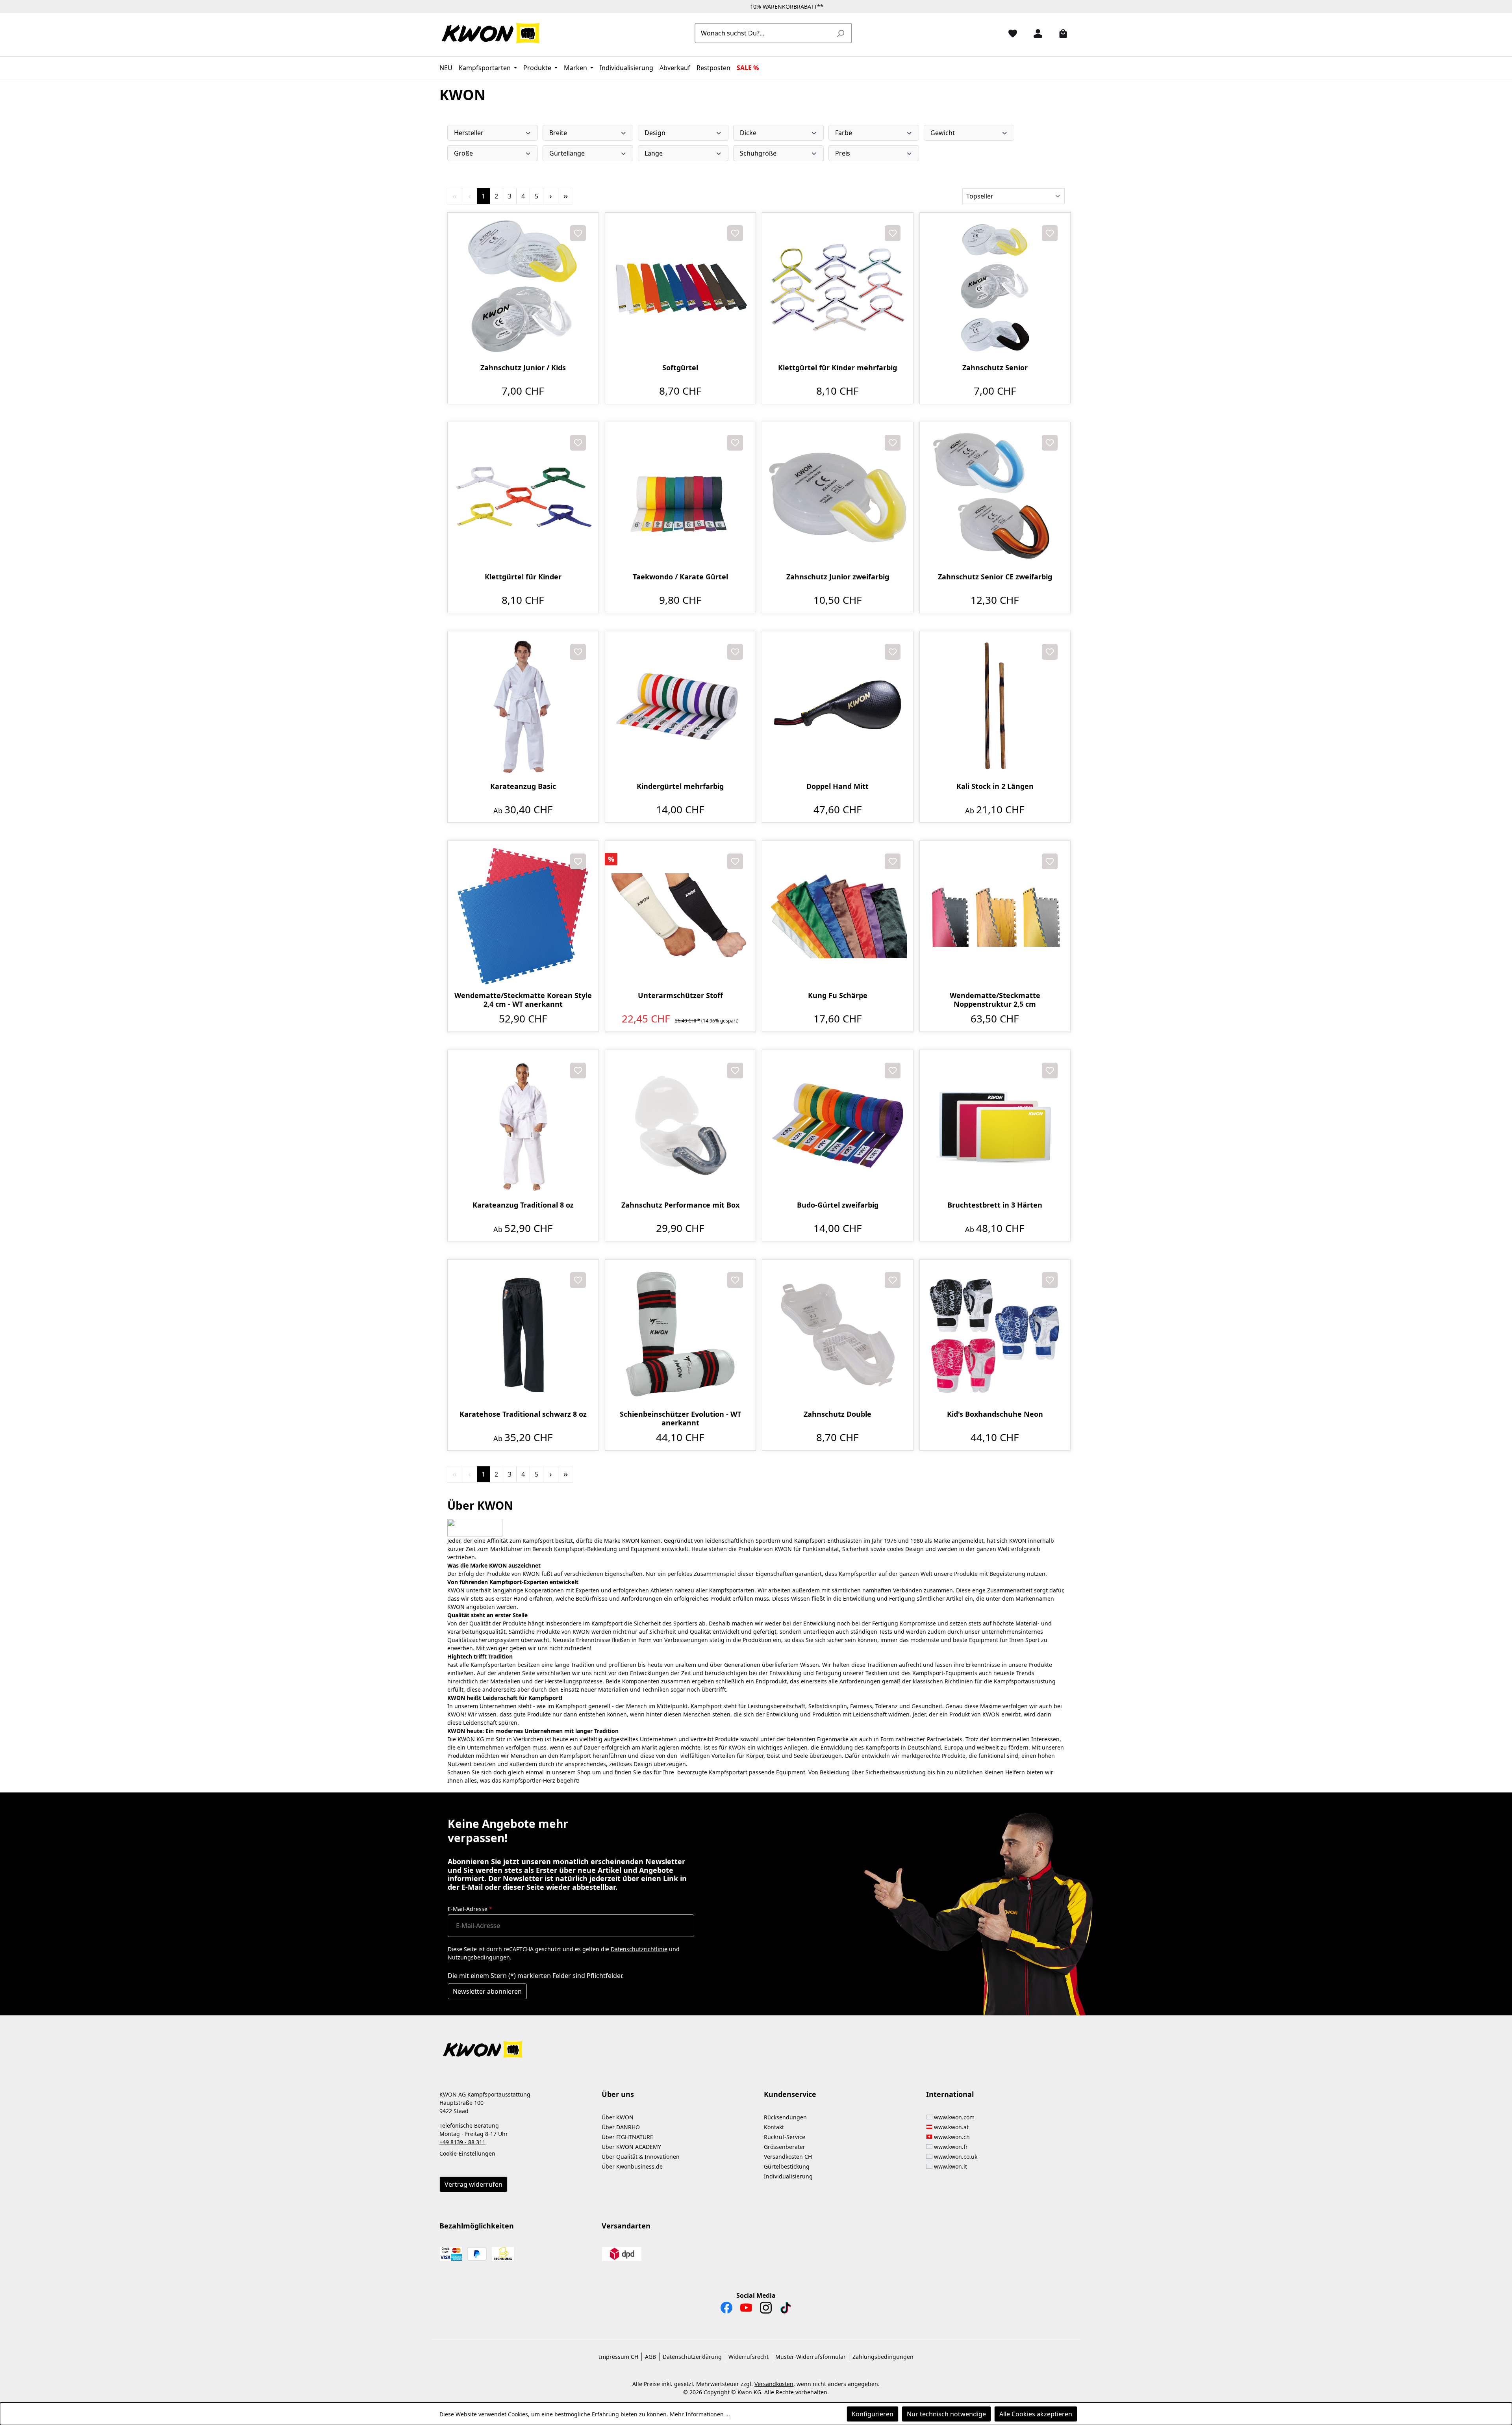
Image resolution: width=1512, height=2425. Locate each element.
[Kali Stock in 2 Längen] (995, 707)
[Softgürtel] (681, 288)
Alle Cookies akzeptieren (1036, 2414)
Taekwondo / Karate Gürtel (680, 577)
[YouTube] (746, 2310)
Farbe (844, 133)
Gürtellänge (567, 153)
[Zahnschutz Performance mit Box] (681, 1125)
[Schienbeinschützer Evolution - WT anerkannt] (681, 1335)
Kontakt (774, 2127)
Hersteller (469, 133)
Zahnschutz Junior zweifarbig (838, 577)
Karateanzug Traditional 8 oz (523, 1205)
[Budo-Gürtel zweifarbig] (838, 1125)
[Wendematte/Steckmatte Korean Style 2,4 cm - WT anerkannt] (523, 916)
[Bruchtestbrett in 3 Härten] (995, 1125)
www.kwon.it (951, 2166)
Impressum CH (619, 2357)
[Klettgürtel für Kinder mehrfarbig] (838, 288)
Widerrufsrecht (749, 2357)
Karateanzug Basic (523, 786)
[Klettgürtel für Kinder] (523, 498)
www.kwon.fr (951, 2147)
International (950, 2094)
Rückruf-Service (785, 2137)
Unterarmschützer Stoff (680, 995)
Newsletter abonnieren (487, 1991)
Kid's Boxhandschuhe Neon (995, 1414)
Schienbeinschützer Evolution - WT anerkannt (680, 1418)
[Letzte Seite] (566, 196)
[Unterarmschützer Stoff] (681, 916)
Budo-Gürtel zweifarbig (838, 1205)
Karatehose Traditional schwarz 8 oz (523, 1414)
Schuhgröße (758, 153)
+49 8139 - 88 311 (462, 2142)
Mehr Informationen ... (700, 2414)
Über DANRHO (621, 2127)
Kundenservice (790, 2094)
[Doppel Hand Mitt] (838, 707)
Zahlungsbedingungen (883, 2357)
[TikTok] (786, 2310)
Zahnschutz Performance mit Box (680, 1205)
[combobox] (764, 33)
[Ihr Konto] (1035, 33)
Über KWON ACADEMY (631, 2147)
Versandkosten (774, 2384)
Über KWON (618, 2117)
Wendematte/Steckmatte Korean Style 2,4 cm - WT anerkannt (523, 1000)
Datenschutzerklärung (692, 2357)
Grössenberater (785, 2147)
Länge (654, 153)
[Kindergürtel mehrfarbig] (681, 707)
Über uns (618, 2094)
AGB (650, 2357)
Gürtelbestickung (787, 2166)
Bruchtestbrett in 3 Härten (995, 1205)
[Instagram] (766, 2310)
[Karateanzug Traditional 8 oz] (523, 1125)
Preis (843, 153)
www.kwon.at (951, 2127)
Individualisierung (788, 2176)
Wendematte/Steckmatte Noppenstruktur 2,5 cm (995, 1000)
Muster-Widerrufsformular (811, 2357)
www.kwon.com (954, 2117)
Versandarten (626, 2226)
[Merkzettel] (1010, 33)
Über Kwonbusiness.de (632, 2166)
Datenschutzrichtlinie (639, 1949)
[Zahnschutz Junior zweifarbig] (838, 498)
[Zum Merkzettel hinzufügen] (578, 233)
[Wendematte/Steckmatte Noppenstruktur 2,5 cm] (995, 916)
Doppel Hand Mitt (838, 786)
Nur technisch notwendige (946, 2414)
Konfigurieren (873, 2414)
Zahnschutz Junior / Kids (523, 368)
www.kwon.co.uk (956, 2157)
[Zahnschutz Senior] (995, 288)
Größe (463, 153)
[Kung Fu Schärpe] (838, 916)
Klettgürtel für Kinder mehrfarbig (838, 368)
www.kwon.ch (952, 2137)
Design (655, 133)
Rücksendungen (785, 2117)
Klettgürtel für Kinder (523, 577)
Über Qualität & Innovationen (641, 2157)
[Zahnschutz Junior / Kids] (523, 288)
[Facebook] (726, 2310)
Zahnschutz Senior (995, 368)
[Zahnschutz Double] (838, 1335)
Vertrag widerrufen (473, 2184)
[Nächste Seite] (551, 196)
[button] (756, 2045)
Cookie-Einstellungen (467, 2153)
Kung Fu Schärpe (838, 995)
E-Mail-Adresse (470, 1909)
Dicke (748, 133)
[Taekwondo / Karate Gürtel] (681, 498)
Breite (558, 133)
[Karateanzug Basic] (523, 707)
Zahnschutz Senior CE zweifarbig (995, 577)
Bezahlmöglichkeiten (477, 2226)
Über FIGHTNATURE (627, 2137)
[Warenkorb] (1060, 33)
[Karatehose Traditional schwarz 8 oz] (523, 1335)
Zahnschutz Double (838, 1414)
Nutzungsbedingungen (479, 1957)
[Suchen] (840, 33)
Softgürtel (680, 368)
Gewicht (943, 133)
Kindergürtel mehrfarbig (680, 786)
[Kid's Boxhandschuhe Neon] (995, 1335)
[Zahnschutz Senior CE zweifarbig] (995, 498)
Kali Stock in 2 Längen (995, 786)
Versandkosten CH (788, 2157)
